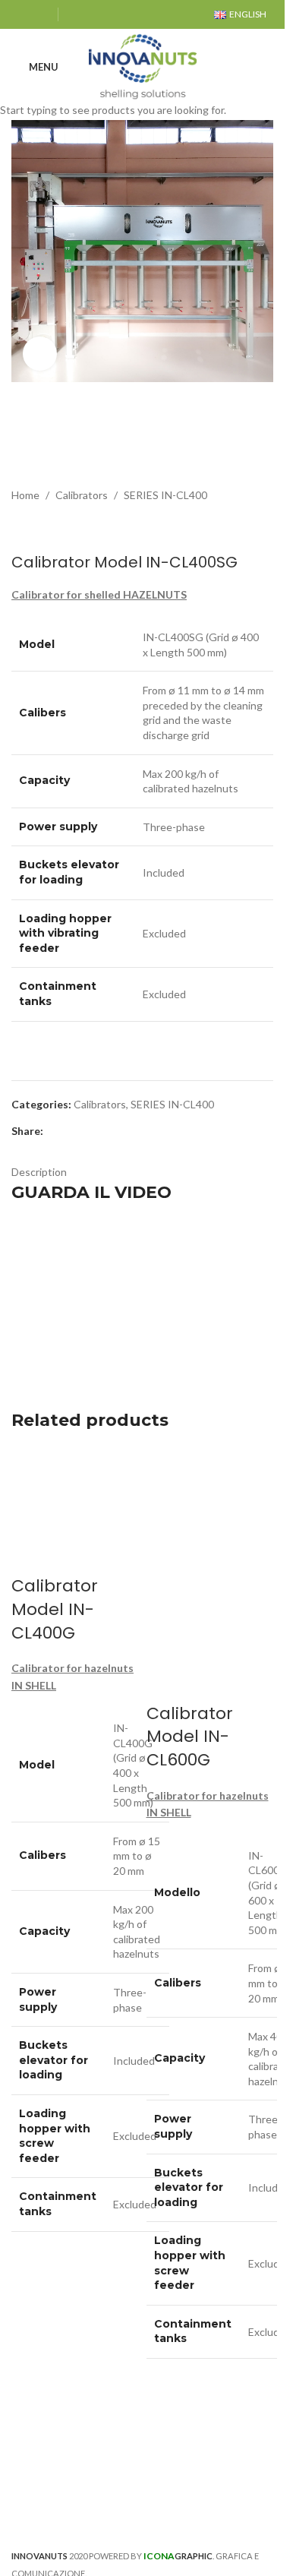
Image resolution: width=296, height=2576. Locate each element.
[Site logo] (143, 66)
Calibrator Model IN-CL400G (55, 1609)
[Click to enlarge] (40, 354)
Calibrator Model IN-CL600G (190, 1737)
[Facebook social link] (21, 14)
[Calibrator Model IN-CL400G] (75, 1510)
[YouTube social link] (40, 14)
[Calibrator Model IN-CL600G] (210, 1510)
